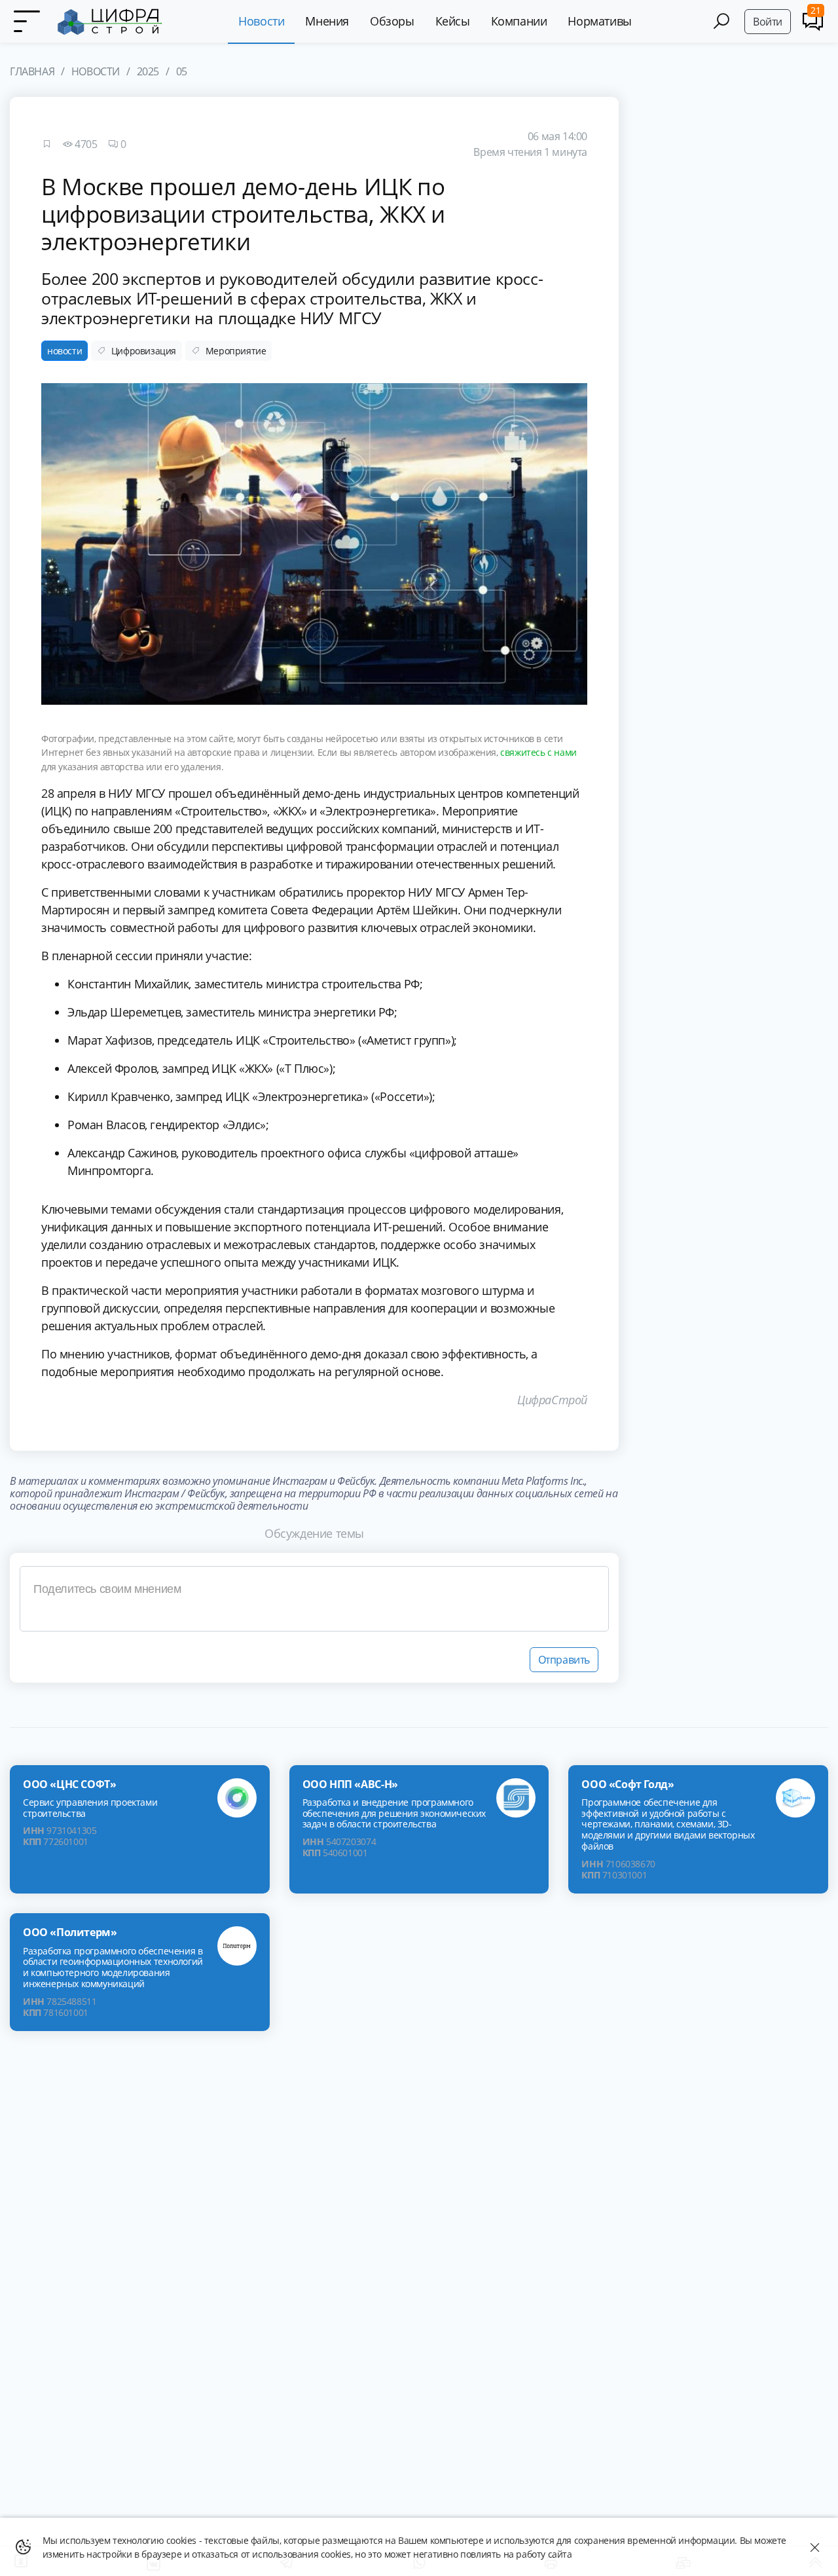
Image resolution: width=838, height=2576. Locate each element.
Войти (768, 22)
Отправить (564, 1660)
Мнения (327, 21)
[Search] (721, 21)
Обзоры (392, 21)
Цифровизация (144, 351)
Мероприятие (236, 351)
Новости (261, 21)
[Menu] (26, 22)
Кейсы (453, 21)
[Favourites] (46, 144)
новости (64, 351)
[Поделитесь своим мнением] (314, 1599)
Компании (519, 21)
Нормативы (599, 21)
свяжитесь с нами (538, 752)
